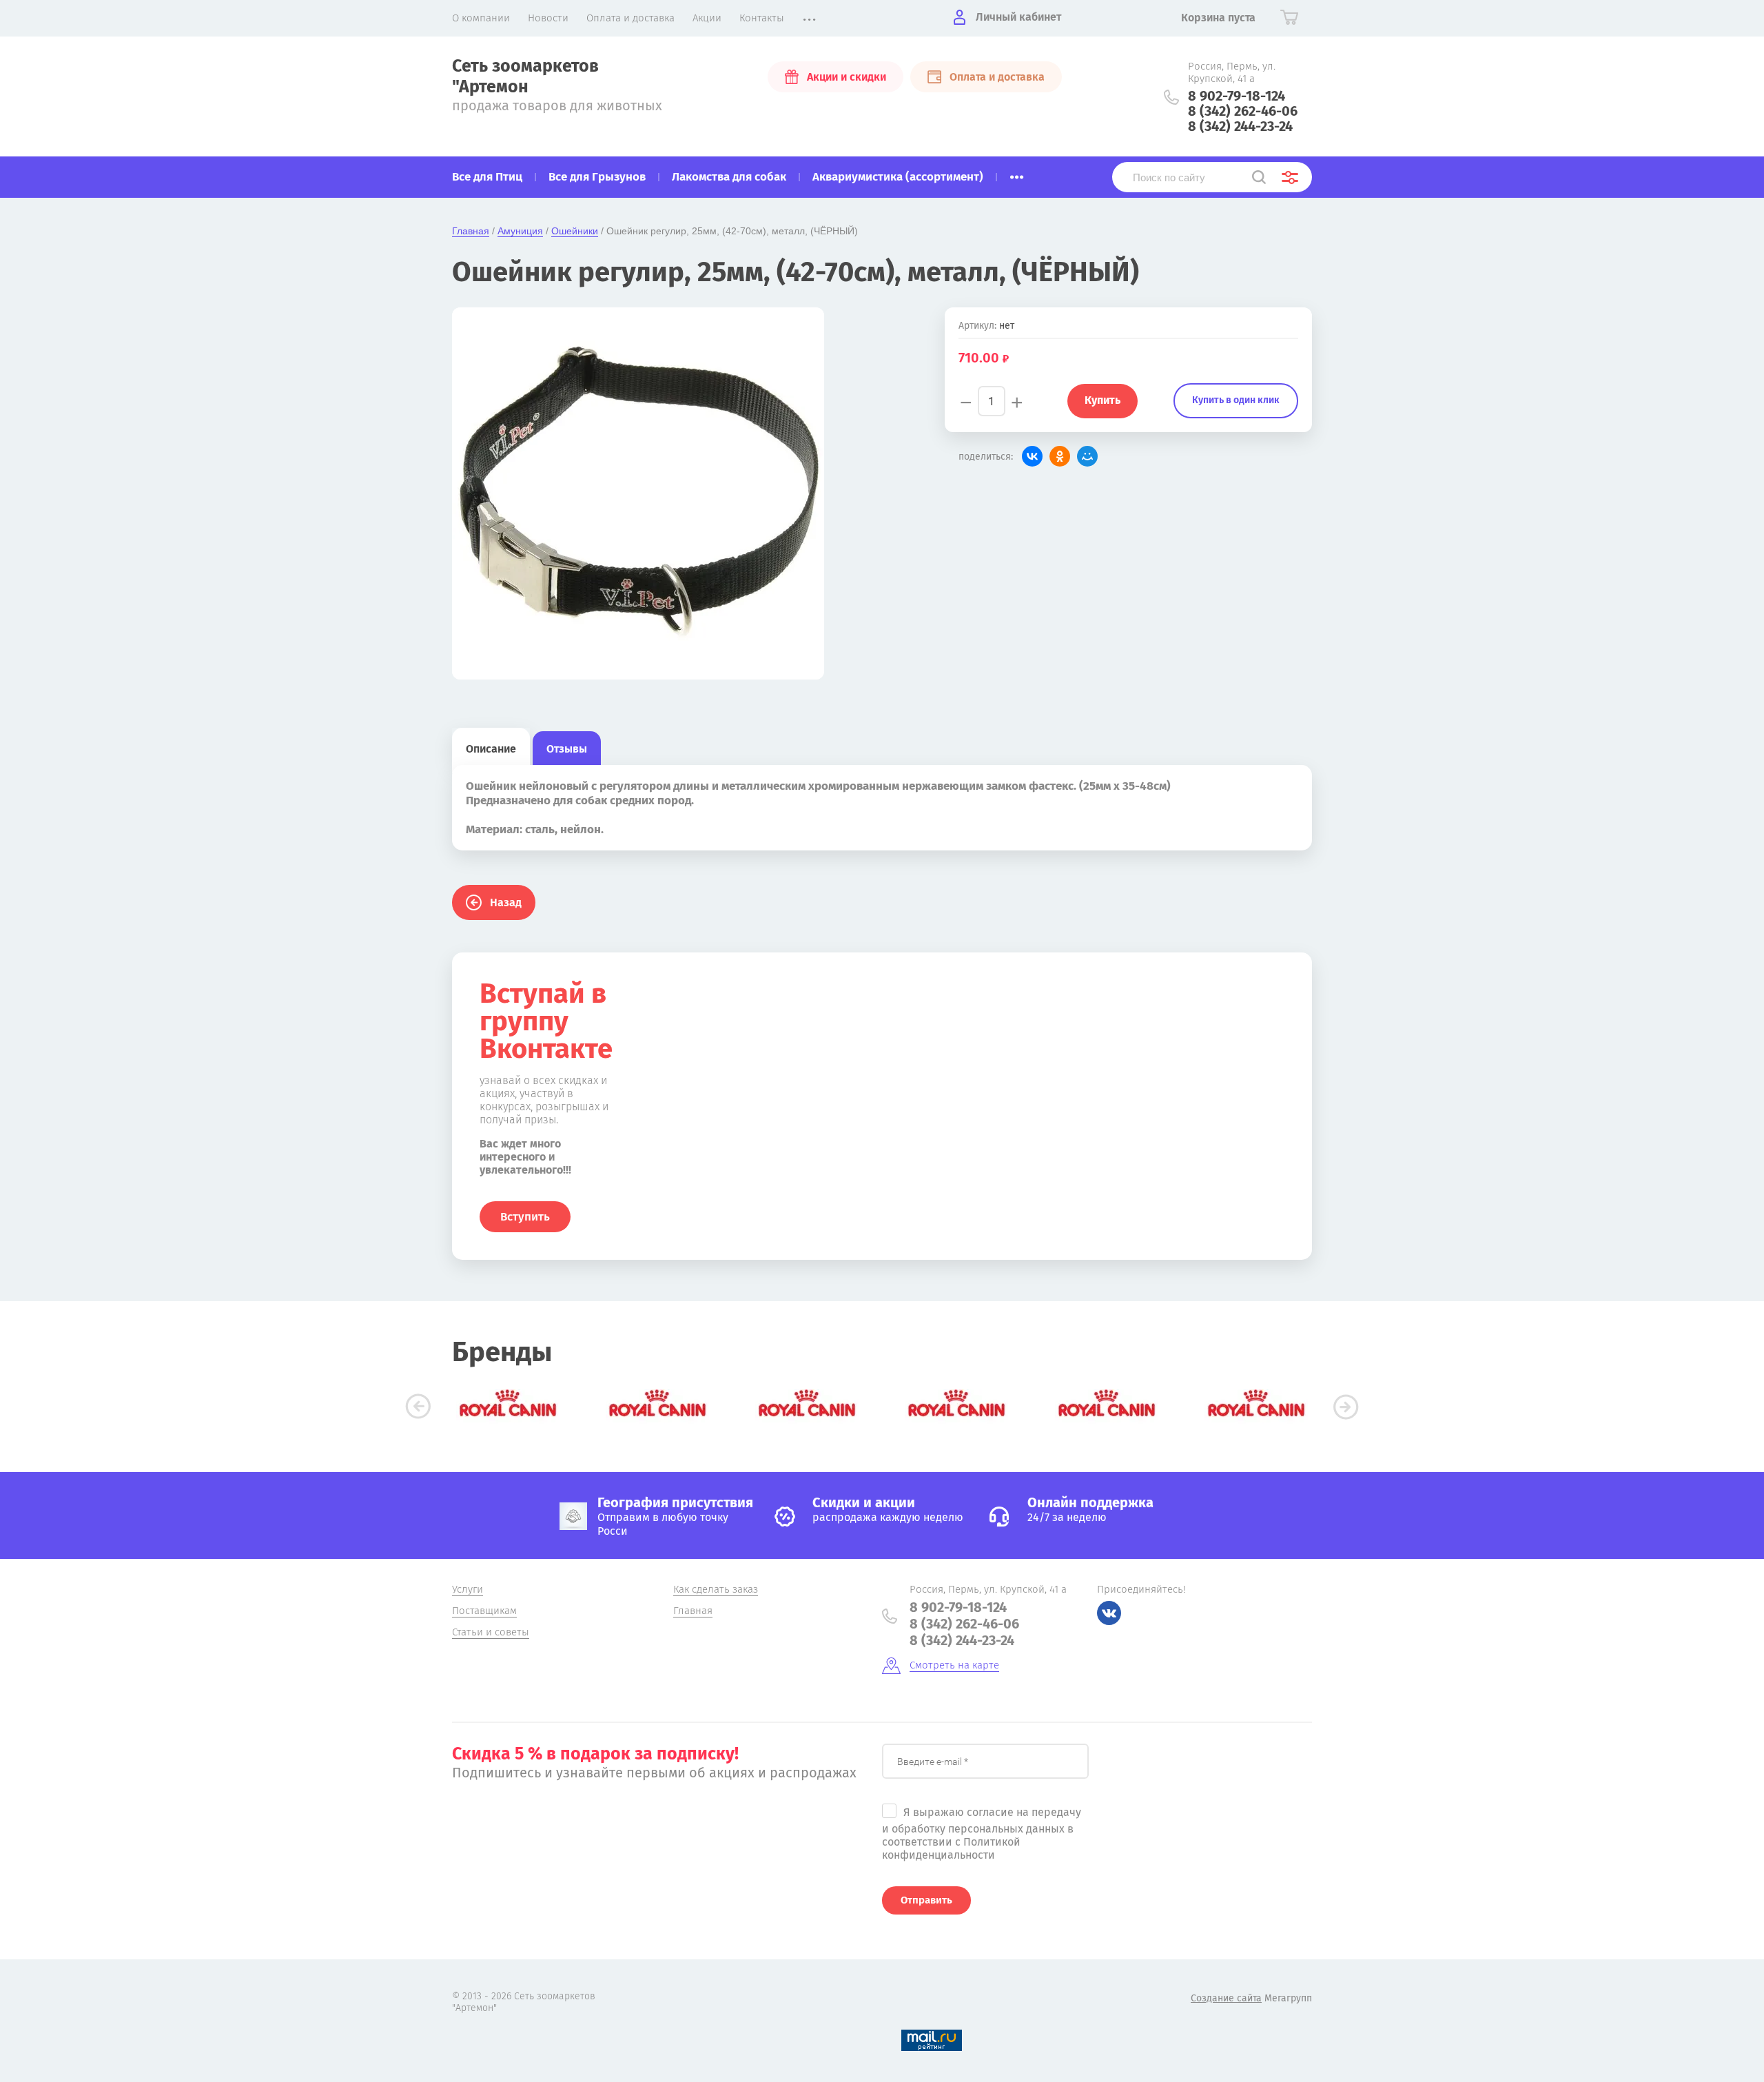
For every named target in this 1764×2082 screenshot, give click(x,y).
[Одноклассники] (1060, 456)
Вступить (525, 1217)
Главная (471, 231)
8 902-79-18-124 (1237, 96)
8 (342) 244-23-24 (1240, 126)
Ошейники (575, 231)
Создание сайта (1226, 1998)
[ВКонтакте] (1032, 456)
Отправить (926, 1900)
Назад (506, 902)
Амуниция (520, 231)
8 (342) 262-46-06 (1243, 111)
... (1017, 173)
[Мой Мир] (1087, 456)
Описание (491, 749)
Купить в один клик (1236, 400)
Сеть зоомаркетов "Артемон (525, 76)
